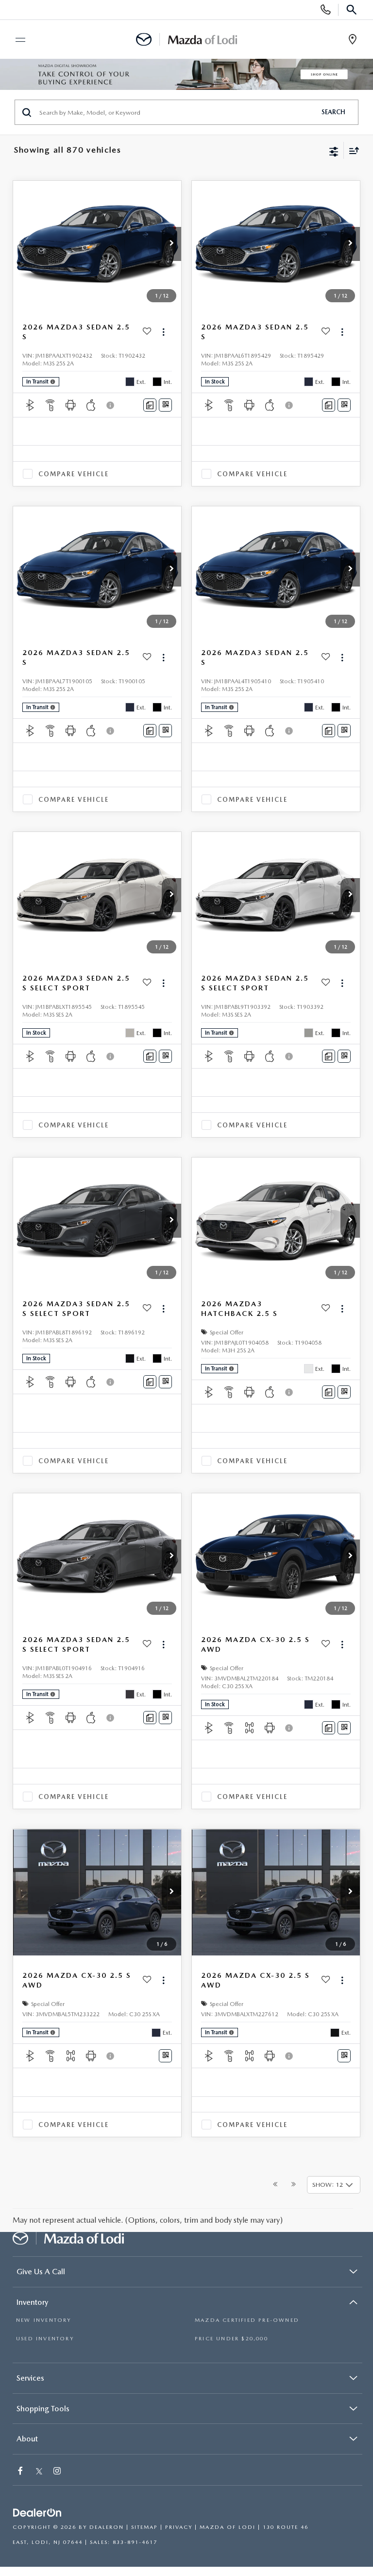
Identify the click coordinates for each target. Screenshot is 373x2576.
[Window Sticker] (165, 405)
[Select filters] (334, 151)
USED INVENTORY (45, 2339)
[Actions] (163, 332)
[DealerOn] (37, 2513)
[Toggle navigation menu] (16, 40)
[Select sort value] (352, 150)
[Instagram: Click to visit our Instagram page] (58, 2472)
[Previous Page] (275, 2185)
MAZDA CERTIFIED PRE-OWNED (247, 2320)
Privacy (179, 2527)
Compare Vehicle (74, 474)
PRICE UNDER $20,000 (231, 2339)
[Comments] (150, 405)
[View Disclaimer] (111, 405)
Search (333, 112)
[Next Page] (294, 2185)
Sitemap (144, 2527)
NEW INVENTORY (44, 2320)
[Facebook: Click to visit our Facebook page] (21, 2472)
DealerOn (107, 2527)
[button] (171, 244)
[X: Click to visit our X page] (39, 2472)
